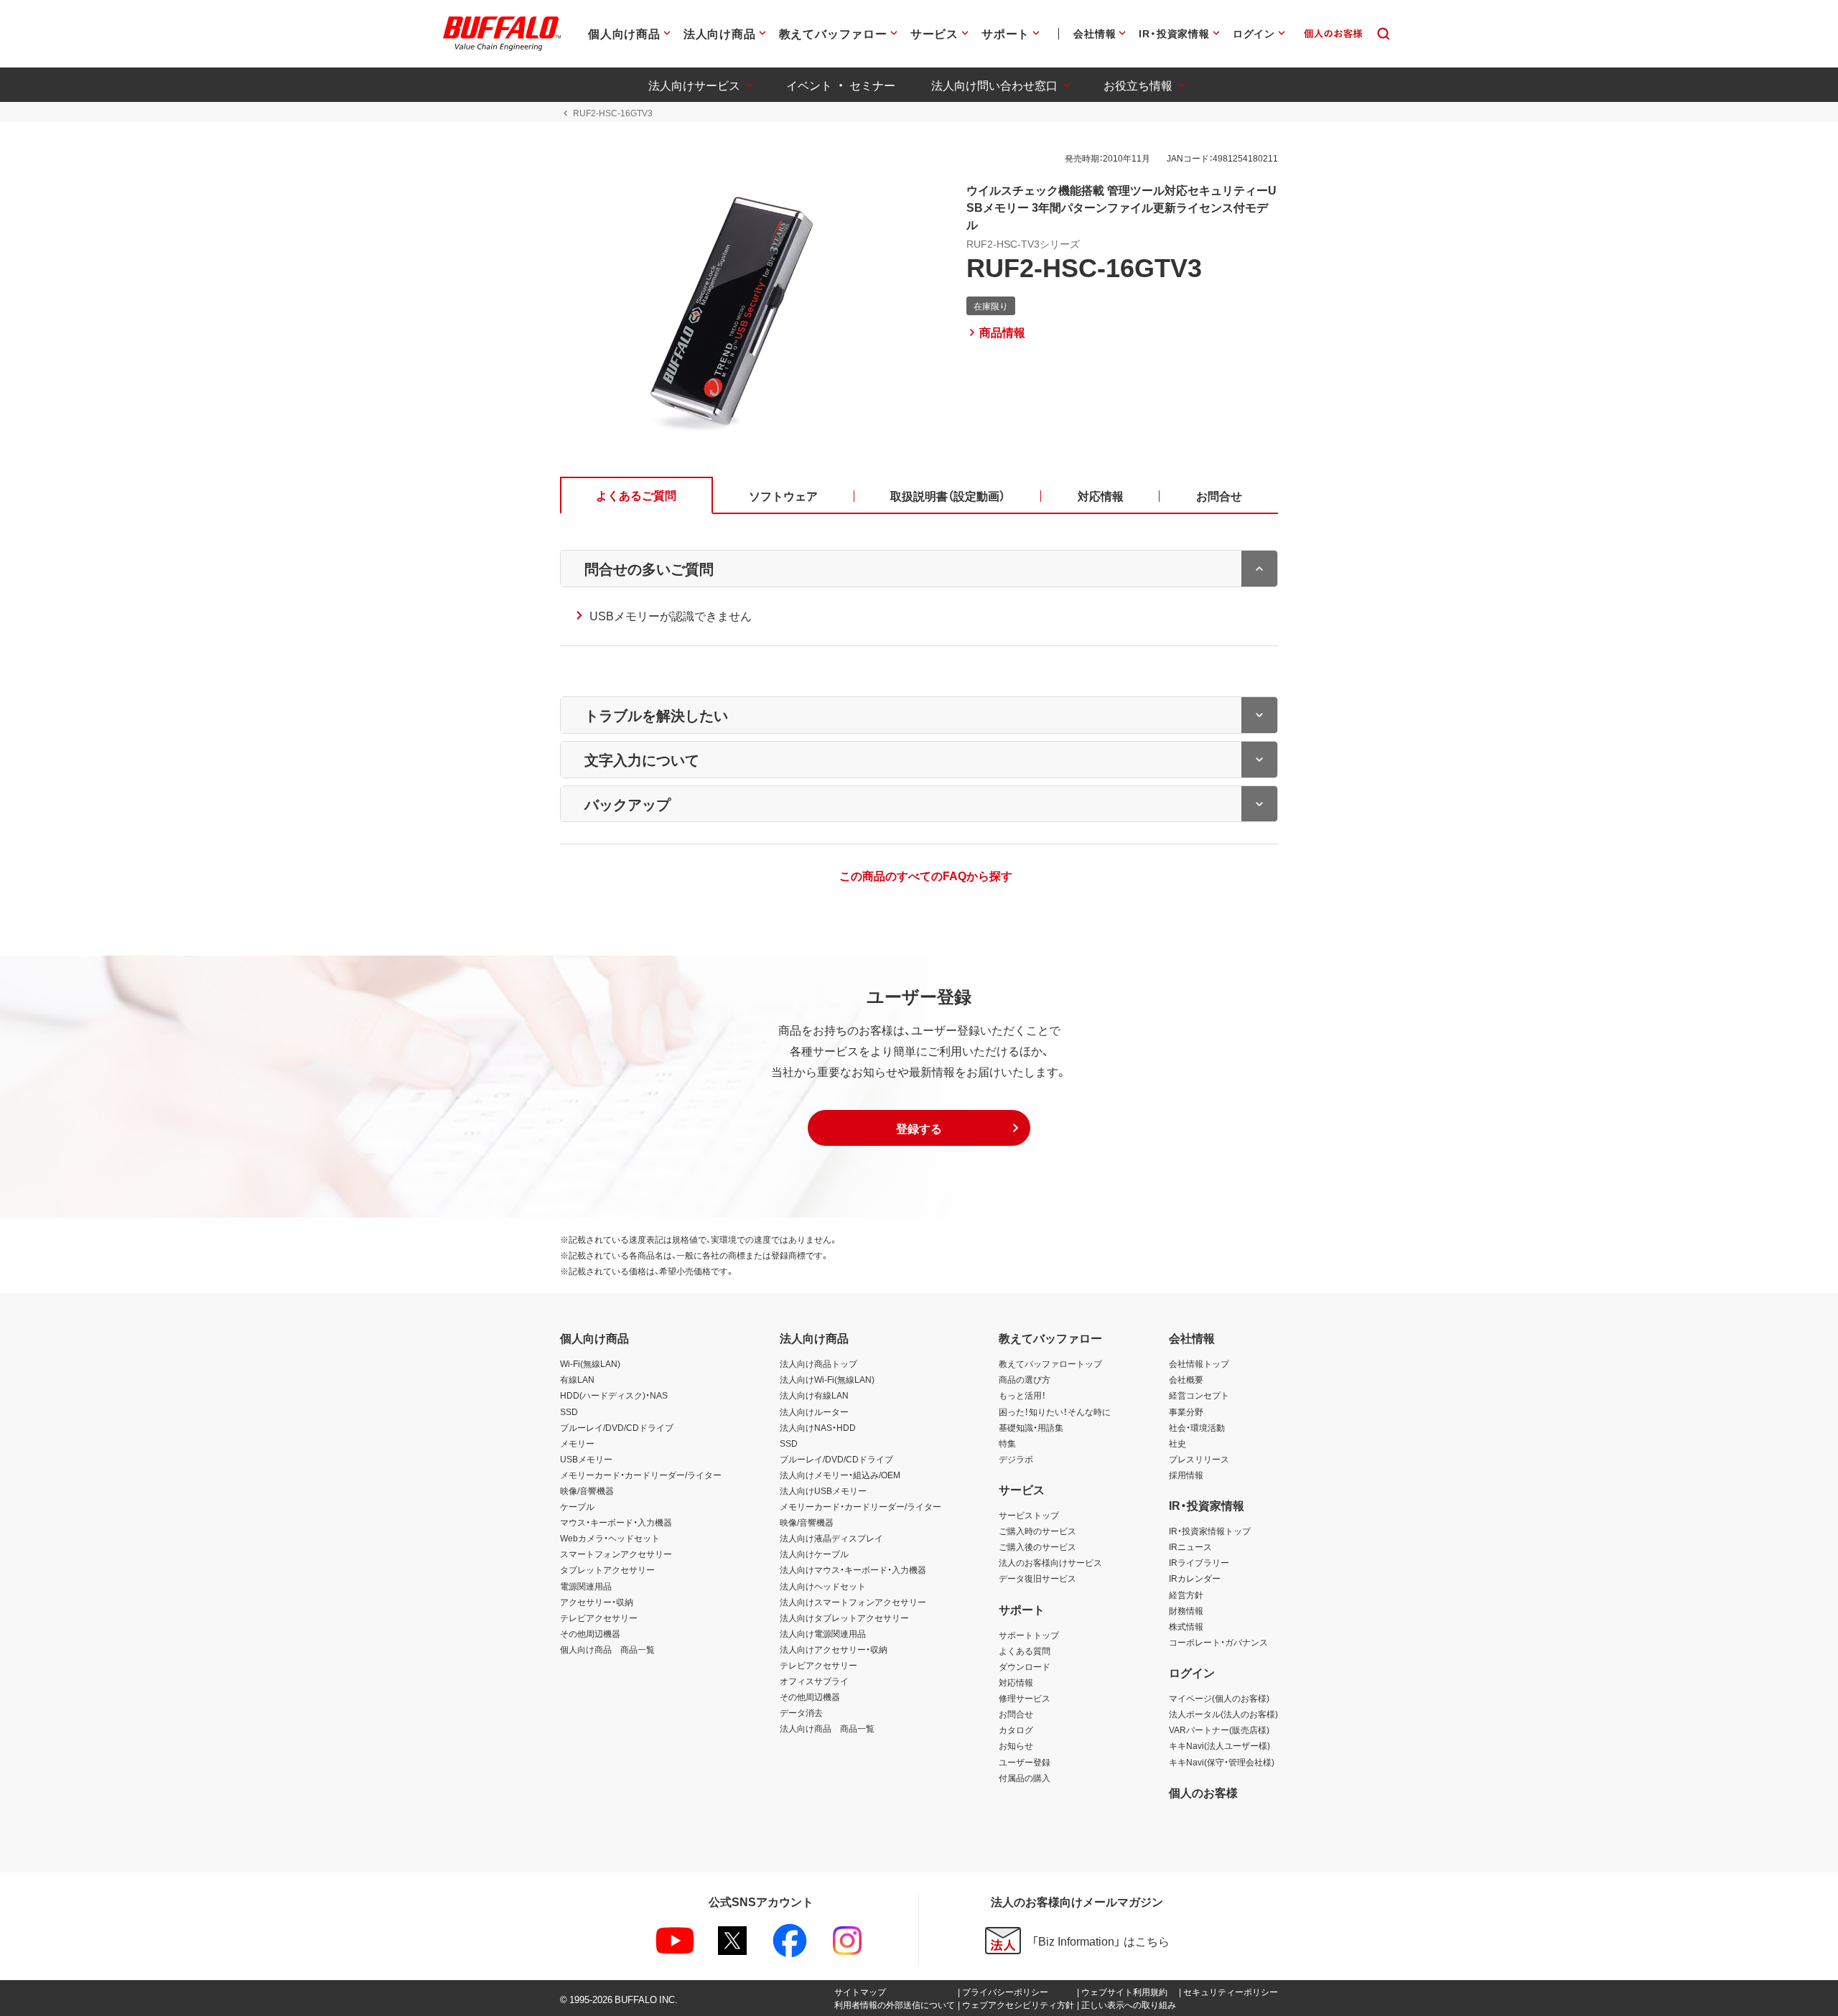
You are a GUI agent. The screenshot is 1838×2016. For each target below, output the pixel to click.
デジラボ (1016, 1459)
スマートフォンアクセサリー (616, 1554)
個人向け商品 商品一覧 (607, 1649)
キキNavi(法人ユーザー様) (1219, 1745)
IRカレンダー (1195, 1578)
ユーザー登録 (1025, 1762)
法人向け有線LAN (814, 1395)
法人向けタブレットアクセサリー (844, 1618)
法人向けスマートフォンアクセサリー (853, 1602)
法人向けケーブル (814, 1554)
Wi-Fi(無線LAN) (590, 1363)
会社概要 (1186, 1379)
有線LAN (577, 1379)
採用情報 (1186, 1475)
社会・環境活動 (1197, 1427)
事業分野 (1186, 1411)
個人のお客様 (1203, 1792)
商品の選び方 (1025, 1379)
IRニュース (1190, 1546)
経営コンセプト (1199, 1395)
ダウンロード (1025, 1666)
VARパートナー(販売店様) (1219, 1730)
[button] (919, 1128)
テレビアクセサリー (599, 1618)
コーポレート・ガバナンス (1218, 1642)
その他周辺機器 (590, 1633)
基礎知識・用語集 (1031, 1427)
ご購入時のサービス (1037, 1531)
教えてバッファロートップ (1050, 1363)
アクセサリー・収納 (597, 1602)
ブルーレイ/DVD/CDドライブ (617, 1427)
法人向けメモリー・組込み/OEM (840, 1475)
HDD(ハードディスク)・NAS (614, 1395)
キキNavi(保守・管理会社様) (1222, 1762)
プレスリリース (1199, 1459)
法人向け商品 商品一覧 (827, 1728)
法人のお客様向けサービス (1050, 1562)
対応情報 (1016, 1682)
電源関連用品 (586, 1586)
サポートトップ (1029, 1635)
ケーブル (577, 1506)
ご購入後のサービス (1037, 1546)
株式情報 (1186, 1626)
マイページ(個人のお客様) (1219, 1698)
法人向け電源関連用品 (823, 1633)
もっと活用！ (1022, 1395)
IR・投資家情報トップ (1210, 1531)
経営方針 (1186, 1595)
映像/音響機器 (587, 1490)
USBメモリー (586, 1459)
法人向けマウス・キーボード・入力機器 (853, 1569)
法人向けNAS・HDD (818, 1427)
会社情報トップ (1199, 1363)
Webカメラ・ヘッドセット (610, 1538)
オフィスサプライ (814, 1681)
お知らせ (1016, 1745)
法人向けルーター (814, 1411)
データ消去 (801, 1712)
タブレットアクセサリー (607, 1569)
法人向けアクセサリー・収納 (834, 1649)
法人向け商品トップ (818, 1363)
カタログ (1016, 1730)
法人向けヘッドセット (823, 1586)
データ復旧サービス (1037, 1578)
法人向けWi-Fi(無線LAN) (827, 1379)
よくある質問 (1025, 1651)
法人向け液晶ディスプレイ (831, 1538)
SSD (569, 1411)
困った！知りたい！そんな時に (1055, 1411)
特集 (1007, 1443)
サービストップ (1029, 1515)
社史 (1177, 1443)
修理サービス (1025, 1698)
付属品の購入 (1025, 1778)
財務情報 (1186, 1610)
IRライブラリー (1199, 1562)
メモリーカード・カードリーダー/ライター (641, 1475)
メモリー (577, 1443)
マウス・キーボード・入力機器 (616, 1522)
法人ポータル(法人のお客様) (1223, 1714)
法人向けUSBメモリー (823, 1490)
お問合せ (1016, 1714)
